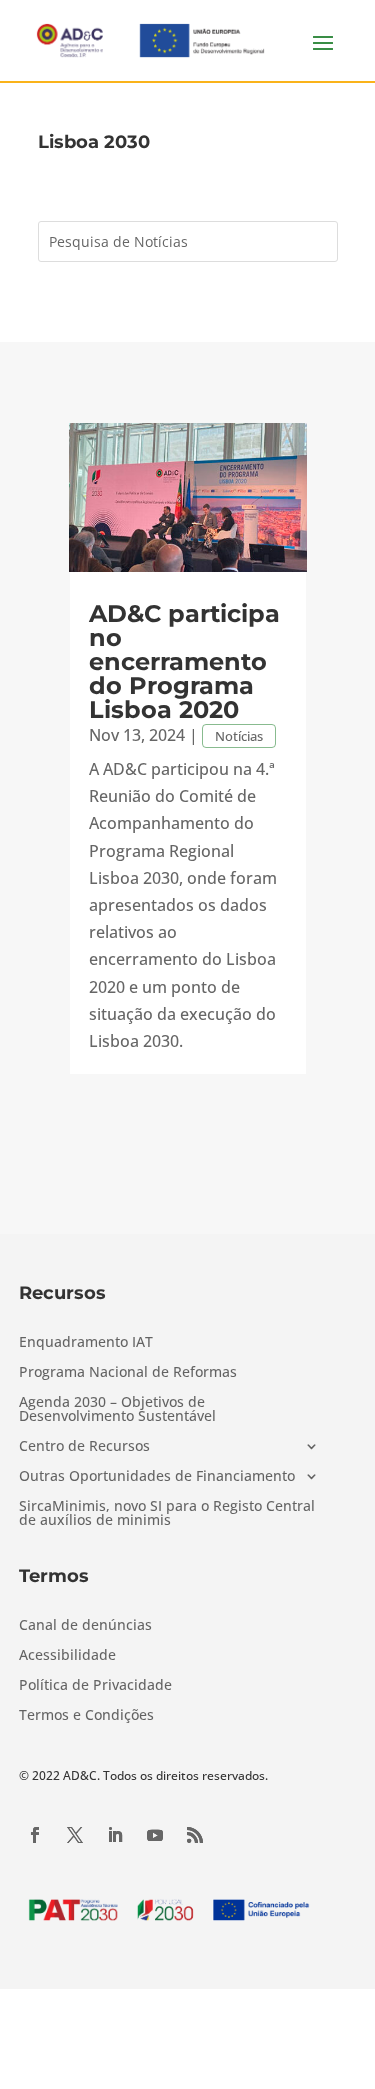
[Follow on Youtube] (155, 1835)
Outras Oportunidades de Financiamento (157, 1477)
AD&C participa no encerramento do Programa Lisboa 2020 (184, 661)
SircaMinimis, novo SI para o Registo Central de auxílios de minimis (167, 1514)
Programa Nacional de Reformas (128, 1373)
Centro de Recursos (84, 1447)
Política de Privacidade (95, 1686)
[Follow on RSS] (195, 1835)
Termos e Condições (86, 1716)
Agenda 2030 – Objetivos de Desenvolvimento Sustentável (117, 1410)
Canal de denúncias (85, 1626)
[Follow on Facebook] (35, 1835)
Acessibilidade (67, 1656)
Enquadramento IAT (86, 1343)
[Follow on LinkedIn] (115, 1835)
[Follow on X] (75, 1835)
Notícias (239, 736)
